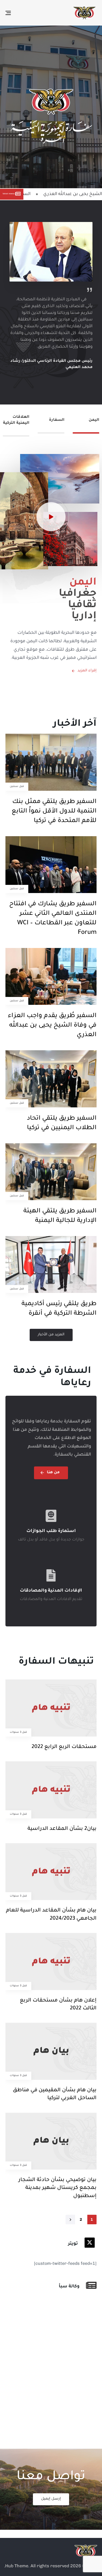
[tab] (86, 426)
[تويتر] (50, 2244)
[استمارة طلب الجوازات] (51, 1527)
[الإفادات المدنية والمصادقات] (51, 1586)
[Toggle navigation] (21, 13)
